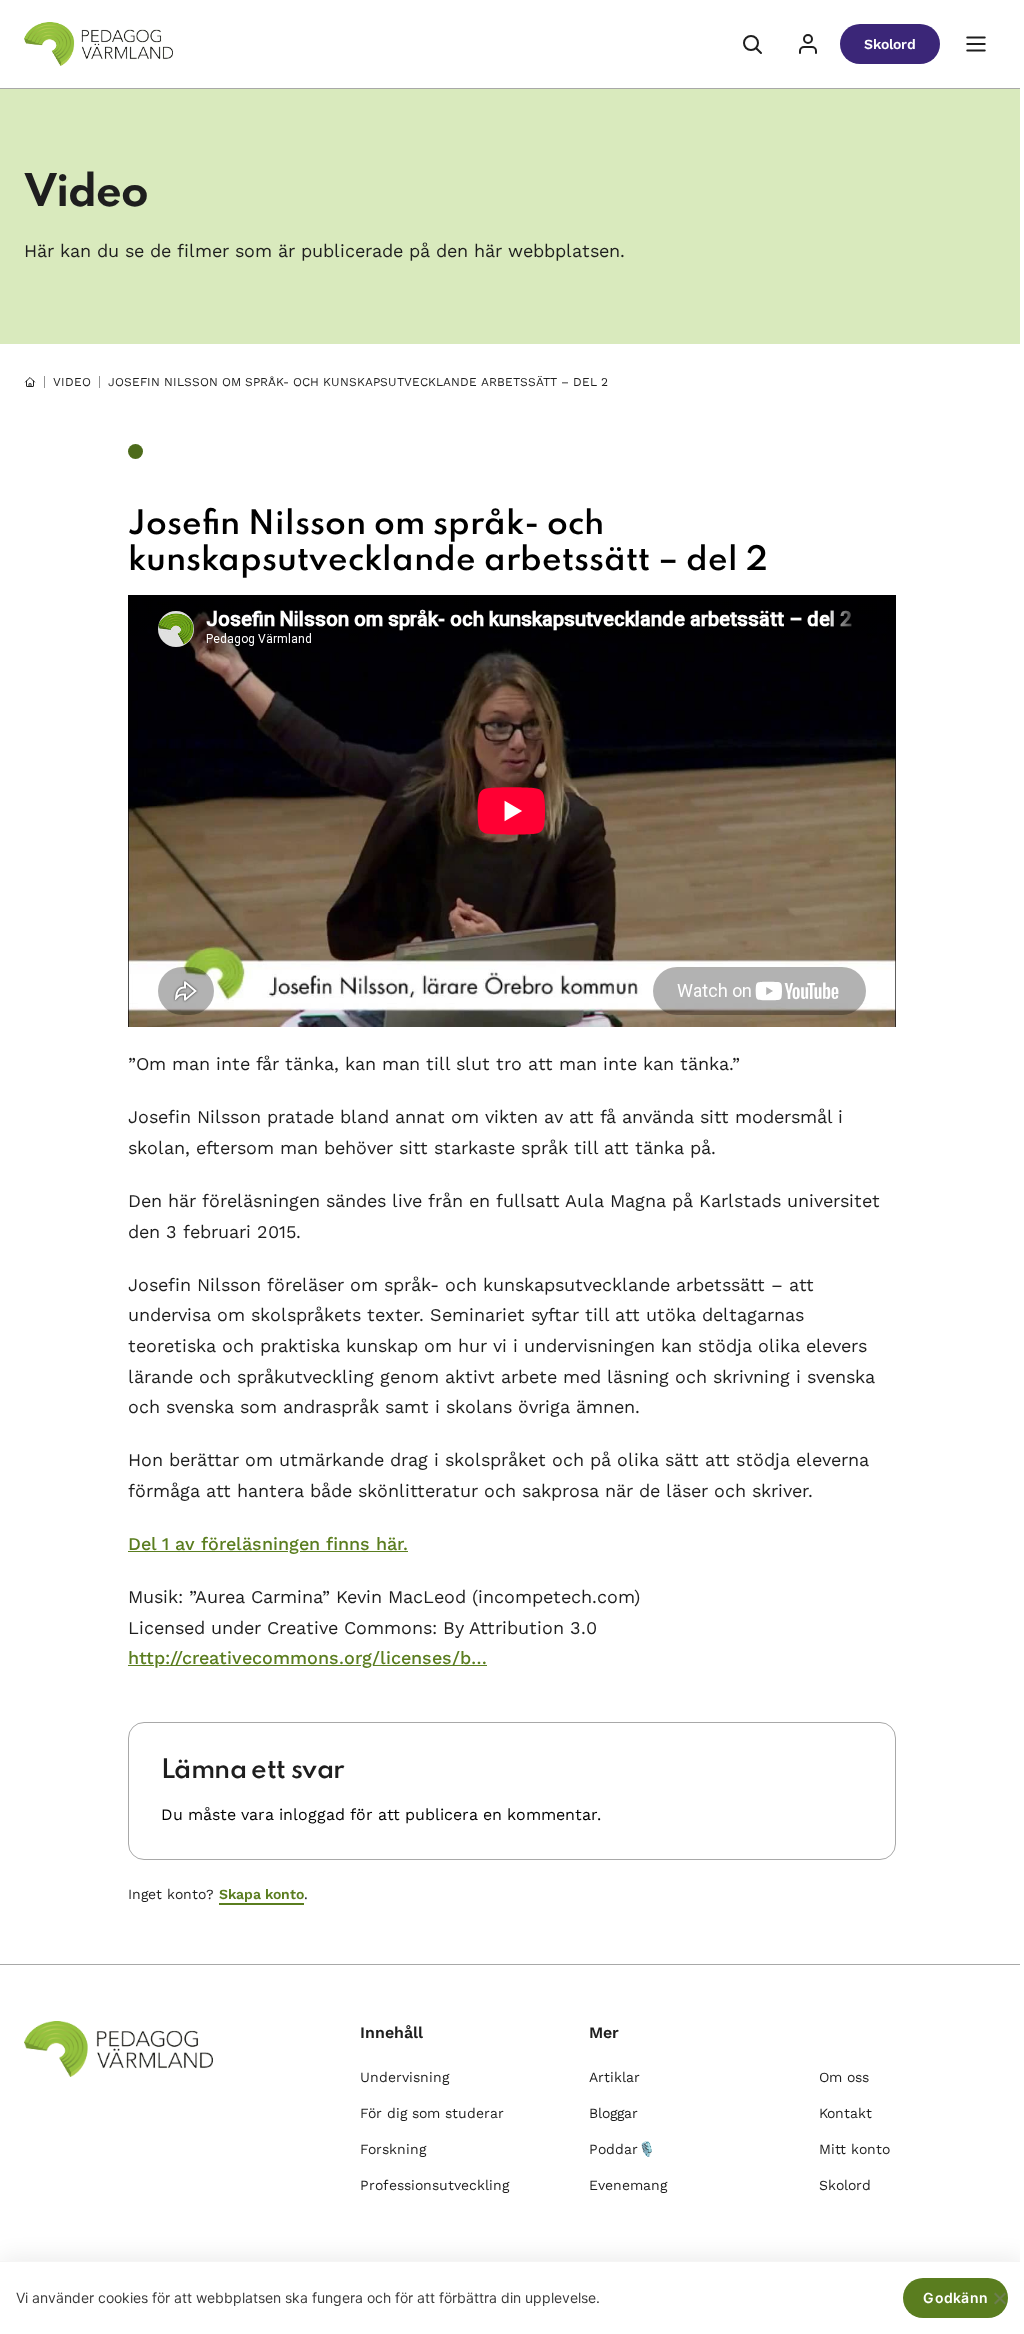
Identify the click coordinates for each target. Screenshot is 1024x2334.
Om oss (844, 2077)
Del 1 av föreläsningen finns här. (268, 1543)
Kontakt (845, 2113)
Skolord (890, 44)
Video (72, 382)
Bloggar (613, 2113)
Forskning (393, 2149)
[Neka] (999, 2298)
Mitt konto (854, 2149)
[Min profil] (808, 44)
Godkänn (955, 2297)
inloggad (312, 1814)
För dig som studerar (432, 2113)
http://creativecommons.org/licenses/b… (307, 1657)
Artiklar (614, 2077)
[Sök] (752, 44)
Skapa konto (261, 1894)
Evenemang (628, 2185)
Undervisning (404, 2077)
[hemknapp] (30, 382)
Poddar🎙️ (622, 2149)
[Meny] (976, 44)
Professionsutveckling (434, 2185)
